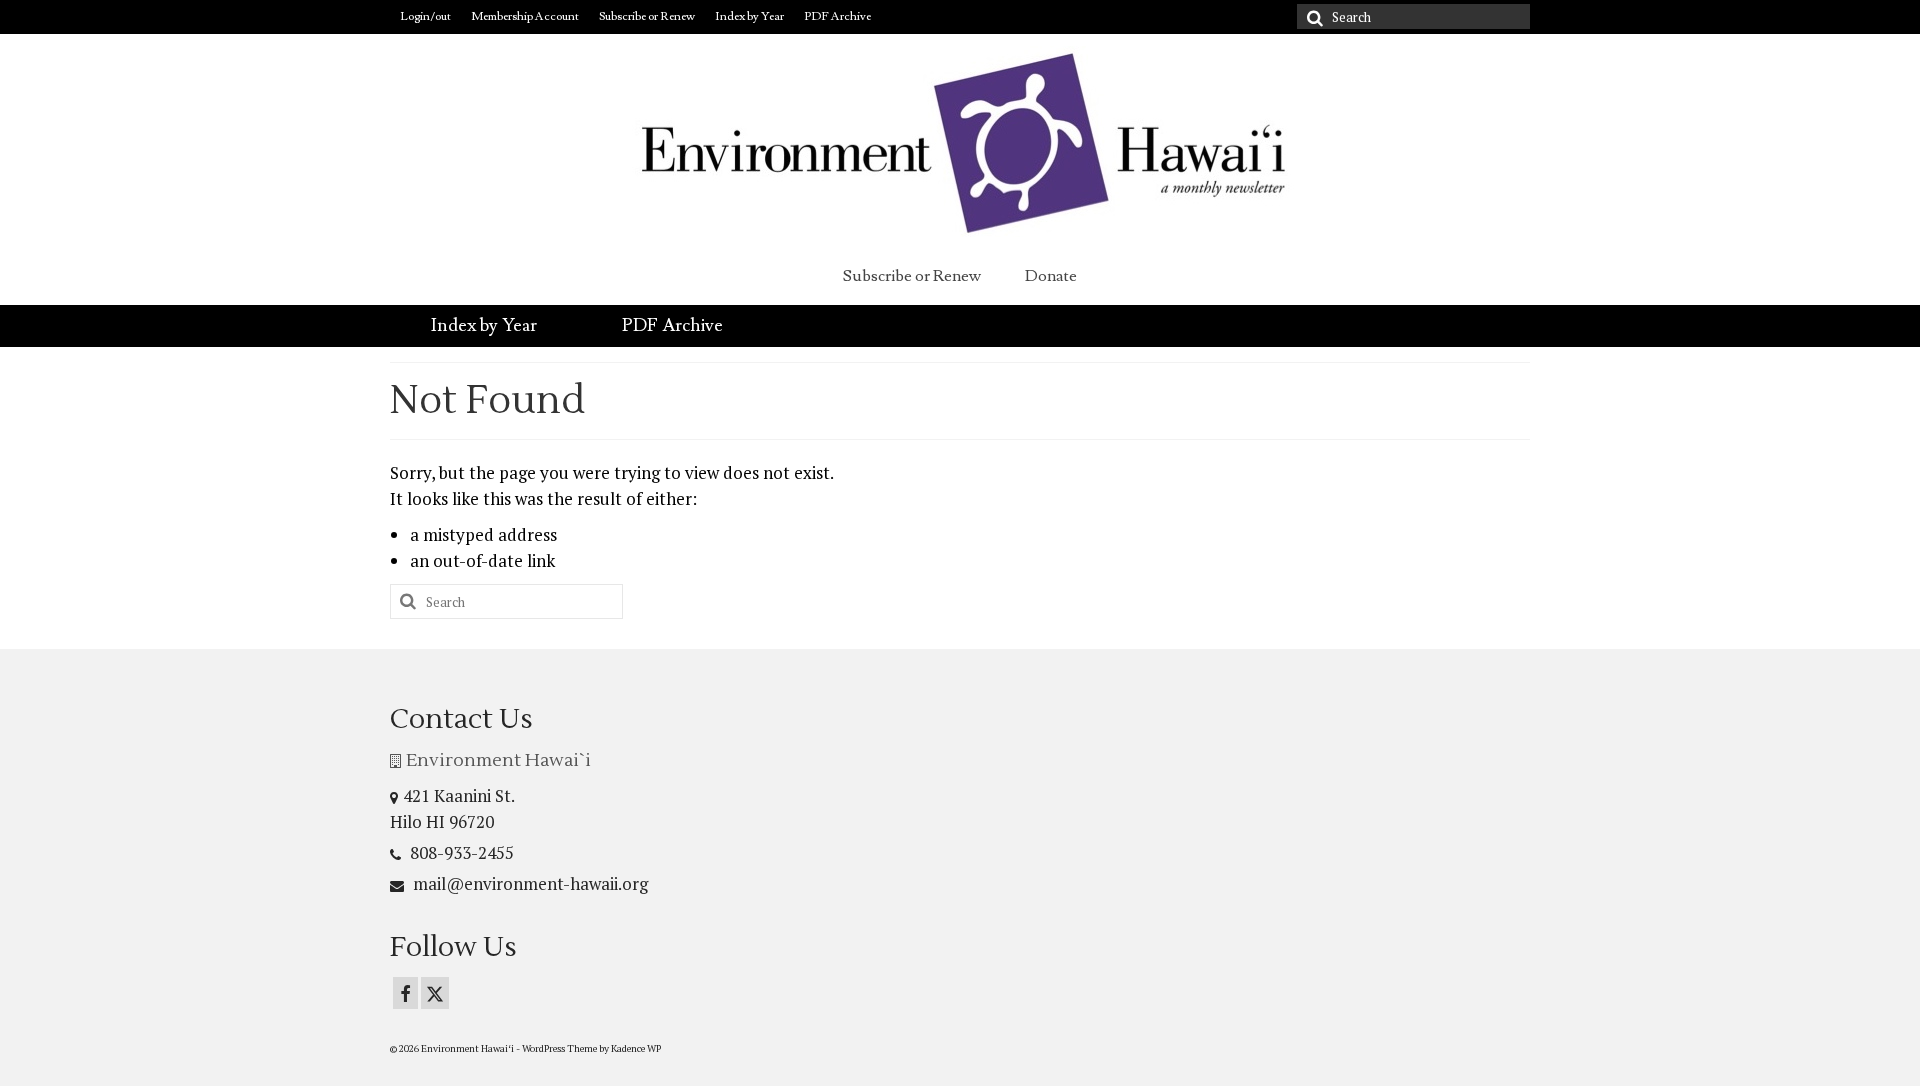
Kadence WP (636, 1048)
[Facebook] (405, 993)
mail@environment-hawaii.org (528, 883)
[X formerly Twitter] (435, 993)
